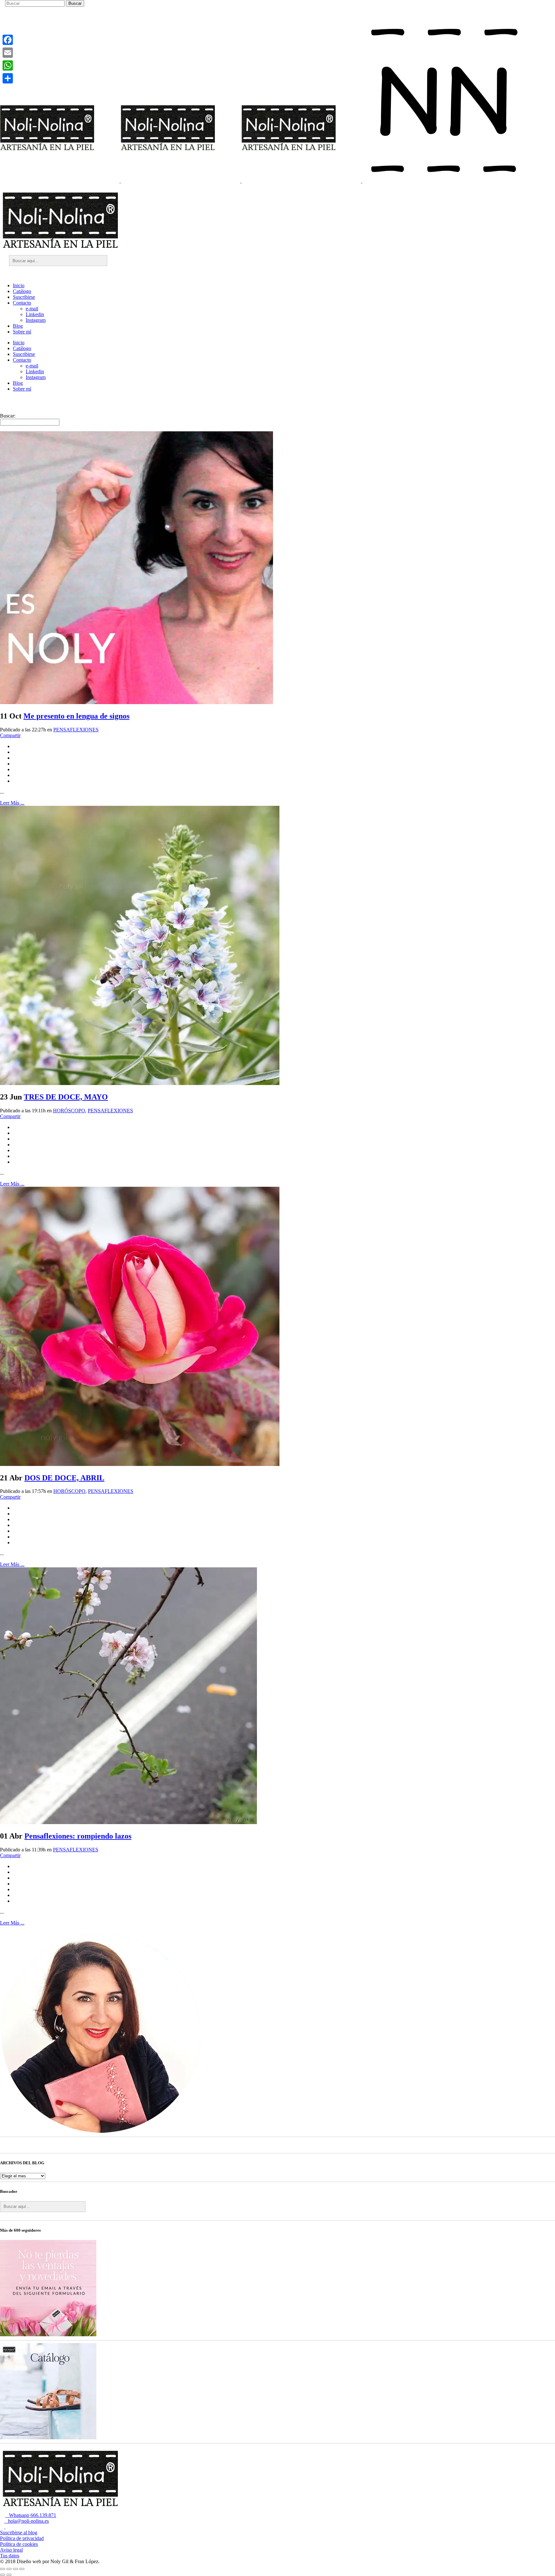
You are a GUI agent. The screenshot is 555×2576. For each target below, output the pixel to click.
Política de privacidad (22, 2538)
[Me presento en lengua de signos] (137, 702)
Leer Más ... (12, 803)
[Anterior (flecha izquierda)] (3, 2575)
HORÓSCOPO (69, 1111)
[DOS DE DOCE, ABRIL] (140, 1464)
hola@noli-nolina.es (26, 2521)
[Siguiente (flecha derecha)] (9, 2575)
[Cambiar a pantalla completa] (9, 2569)
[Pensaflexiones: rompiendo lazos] (128, 1822)
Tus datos (10, 2556)
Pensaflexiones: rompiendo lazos (78, 1836)
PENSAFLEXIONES (76, 730)
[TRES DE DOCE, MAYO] (140, 1083)
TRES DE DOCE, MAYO (66, 1097)
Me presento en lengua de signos (76, 716)
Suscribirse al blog (19, 2533)
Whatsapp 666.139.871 (31, 2515)
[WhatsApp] (8, 65)
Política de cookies (19, 2544)
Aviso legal (11, 2550)
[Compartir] (8, 78)
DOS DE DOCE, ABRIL (64, 1478)
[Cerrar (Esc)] (22, 2569)
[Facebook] (8, 40)
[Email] (8, 53)
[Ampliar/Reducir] (3, 2569)
